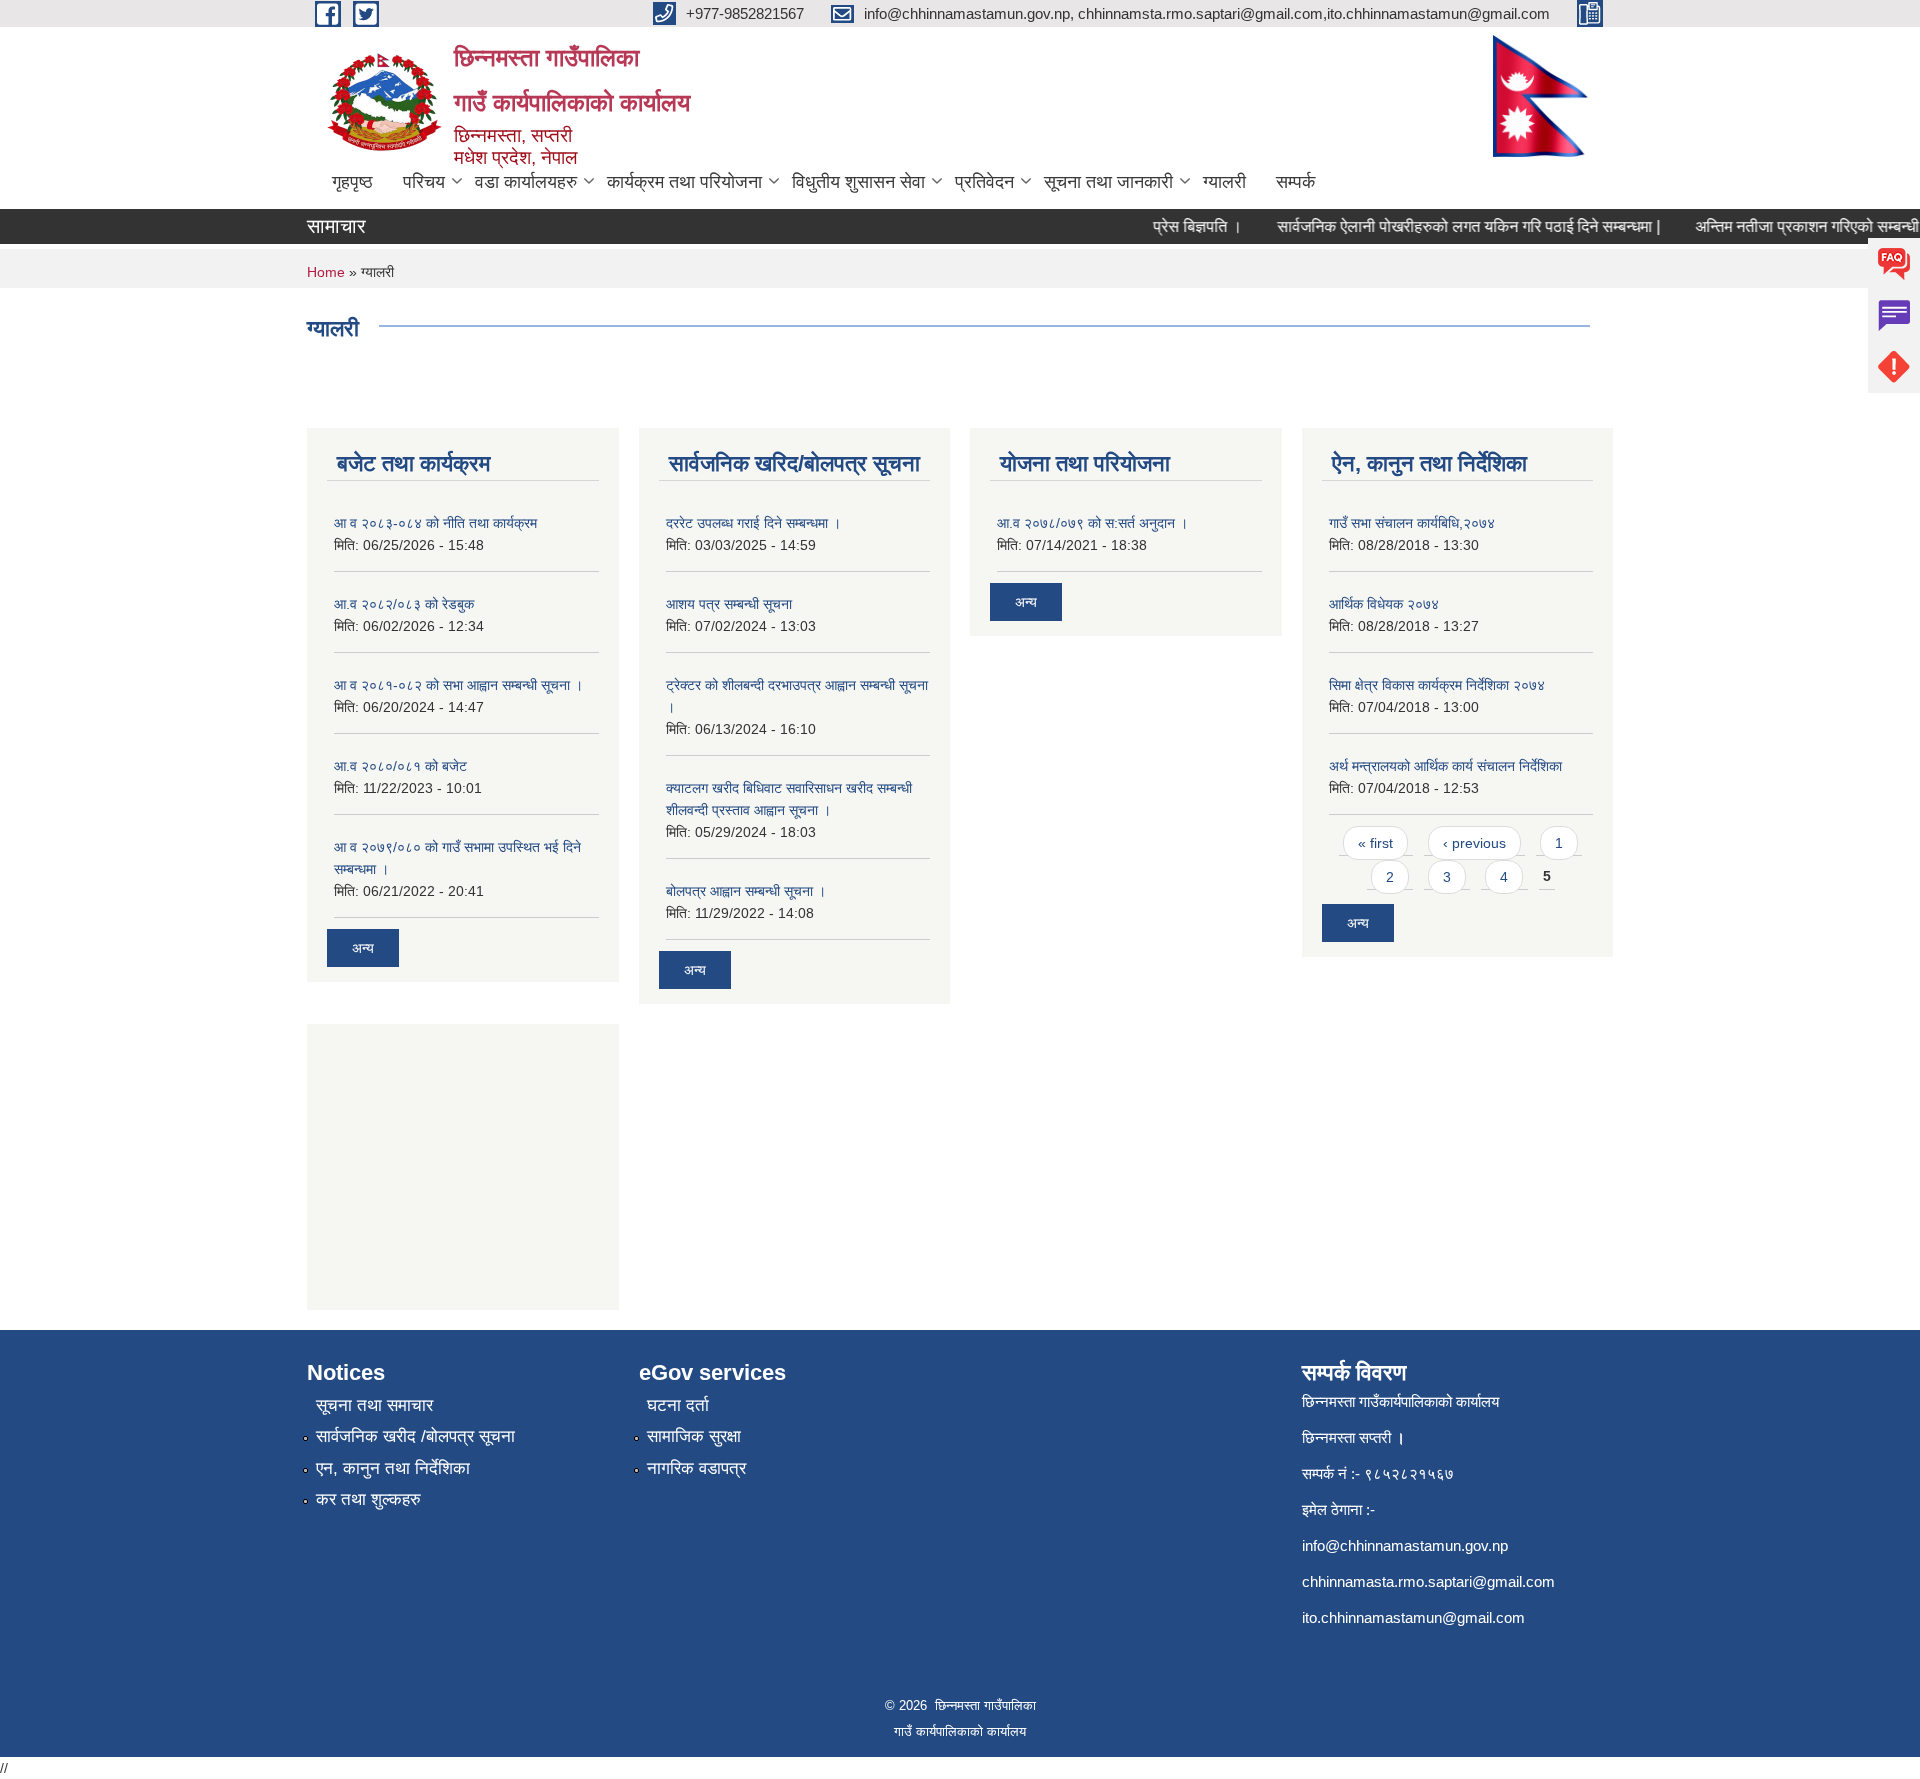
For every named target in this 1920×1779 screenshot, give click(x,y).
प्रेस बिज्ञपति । (1180, 226)
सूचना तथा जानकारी (1108, 182)
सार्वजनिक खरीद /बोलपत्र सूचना (415, 1436)
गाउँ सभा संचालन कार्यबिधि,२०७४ (1412, 523)
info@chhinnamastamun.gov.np (1405, 1545)
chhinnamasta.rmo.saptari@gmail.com (1428, 1581)
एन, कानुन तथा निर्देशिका (393, 1468)
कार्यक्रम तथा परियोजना (684, 182)
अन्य (363, 948)
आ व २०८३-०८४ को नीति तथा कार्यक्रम (435, 523)
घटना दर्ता (678, 1405)
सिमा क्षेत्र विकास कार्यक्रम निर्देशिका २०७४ (1437, 685)
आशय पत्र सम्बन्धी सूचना (729, 604)
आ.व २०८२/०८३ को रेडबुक (404, 604)
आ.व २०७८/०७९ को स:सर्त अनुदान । (1092, 523)
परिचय (424, 182)
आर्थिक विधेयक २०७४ (1384, 604)
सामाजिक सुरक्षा (694, 1436)
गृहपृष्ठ (352, 182)
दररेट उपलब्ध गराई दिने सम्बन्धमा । (753, 523)
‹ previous (1474, 843)
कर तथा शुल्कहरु (368, 1499)
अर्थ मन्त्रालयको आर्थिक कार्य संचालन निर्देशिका (1445, 766)
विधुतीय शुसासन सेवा (858, 182)
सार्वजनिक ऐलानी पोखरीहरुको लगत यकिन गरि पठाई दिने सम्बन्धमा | (1451, 226)
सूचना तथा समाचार (374, 1405)
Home (326, 272)
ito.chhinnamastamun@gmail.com (1413, 1617)
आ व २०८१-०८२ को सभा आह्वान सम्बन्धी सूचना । (458, 685)
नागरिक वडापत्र (696, 1468)
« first (1375, 843)
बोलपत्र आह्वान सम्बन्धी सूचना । (746, 891)
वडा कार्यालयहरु (526, 182)
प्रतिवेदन (984, 182)
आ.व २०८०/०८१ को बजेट (400, 766)
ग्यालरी (1224, 182)
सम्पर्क (1295, 182)
